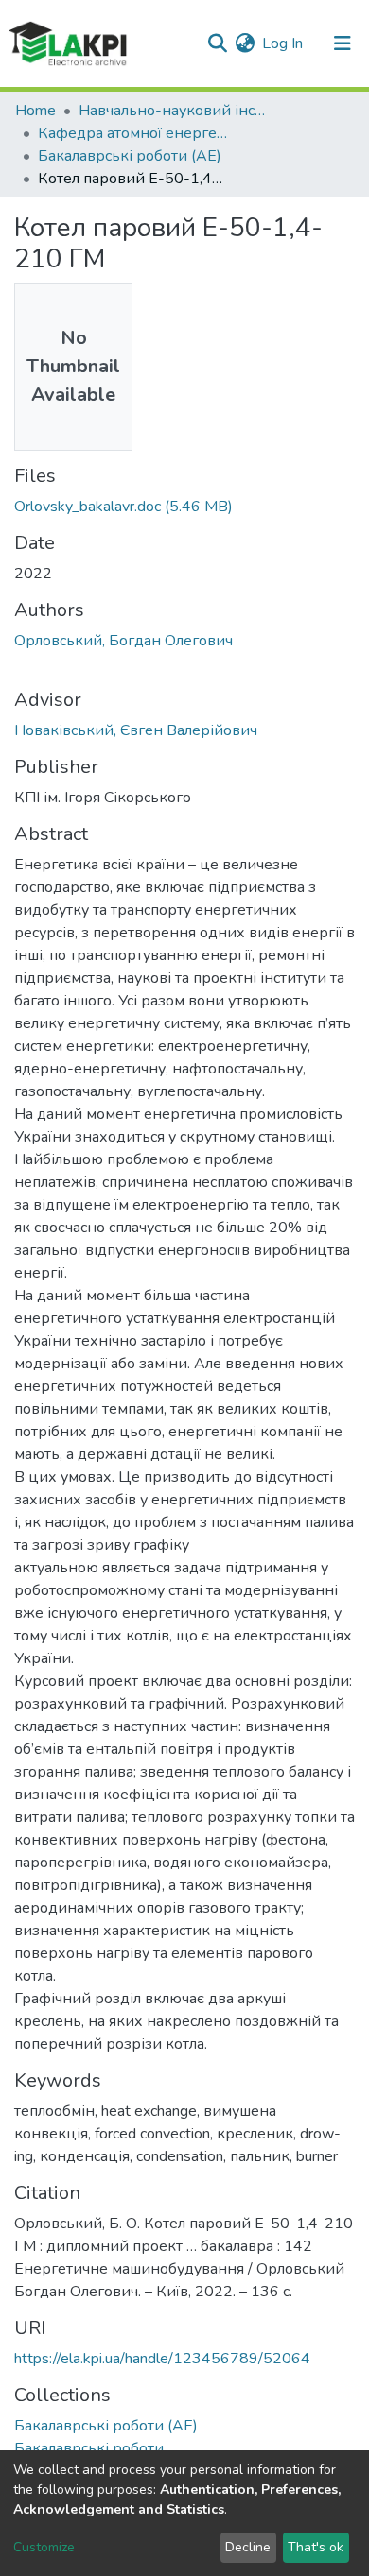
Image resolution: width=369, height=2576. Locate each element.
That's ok (316, 2547)
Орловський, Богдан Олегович (123, 641)
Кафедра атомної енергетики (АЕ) (132, 133)
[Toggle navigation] (343, 43)
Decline (248, 2547)
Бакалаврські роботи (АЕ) (130, 156)
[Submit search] (217, 43)
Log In (283, 43)
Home (35, 111)
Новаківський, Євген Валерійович (136, 730)
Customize (44, 2547)
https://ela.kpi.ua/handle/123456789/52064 (162, 2359)
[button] (245, 43)
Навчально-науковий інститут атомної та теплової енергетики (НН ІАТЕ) (173, 111)
